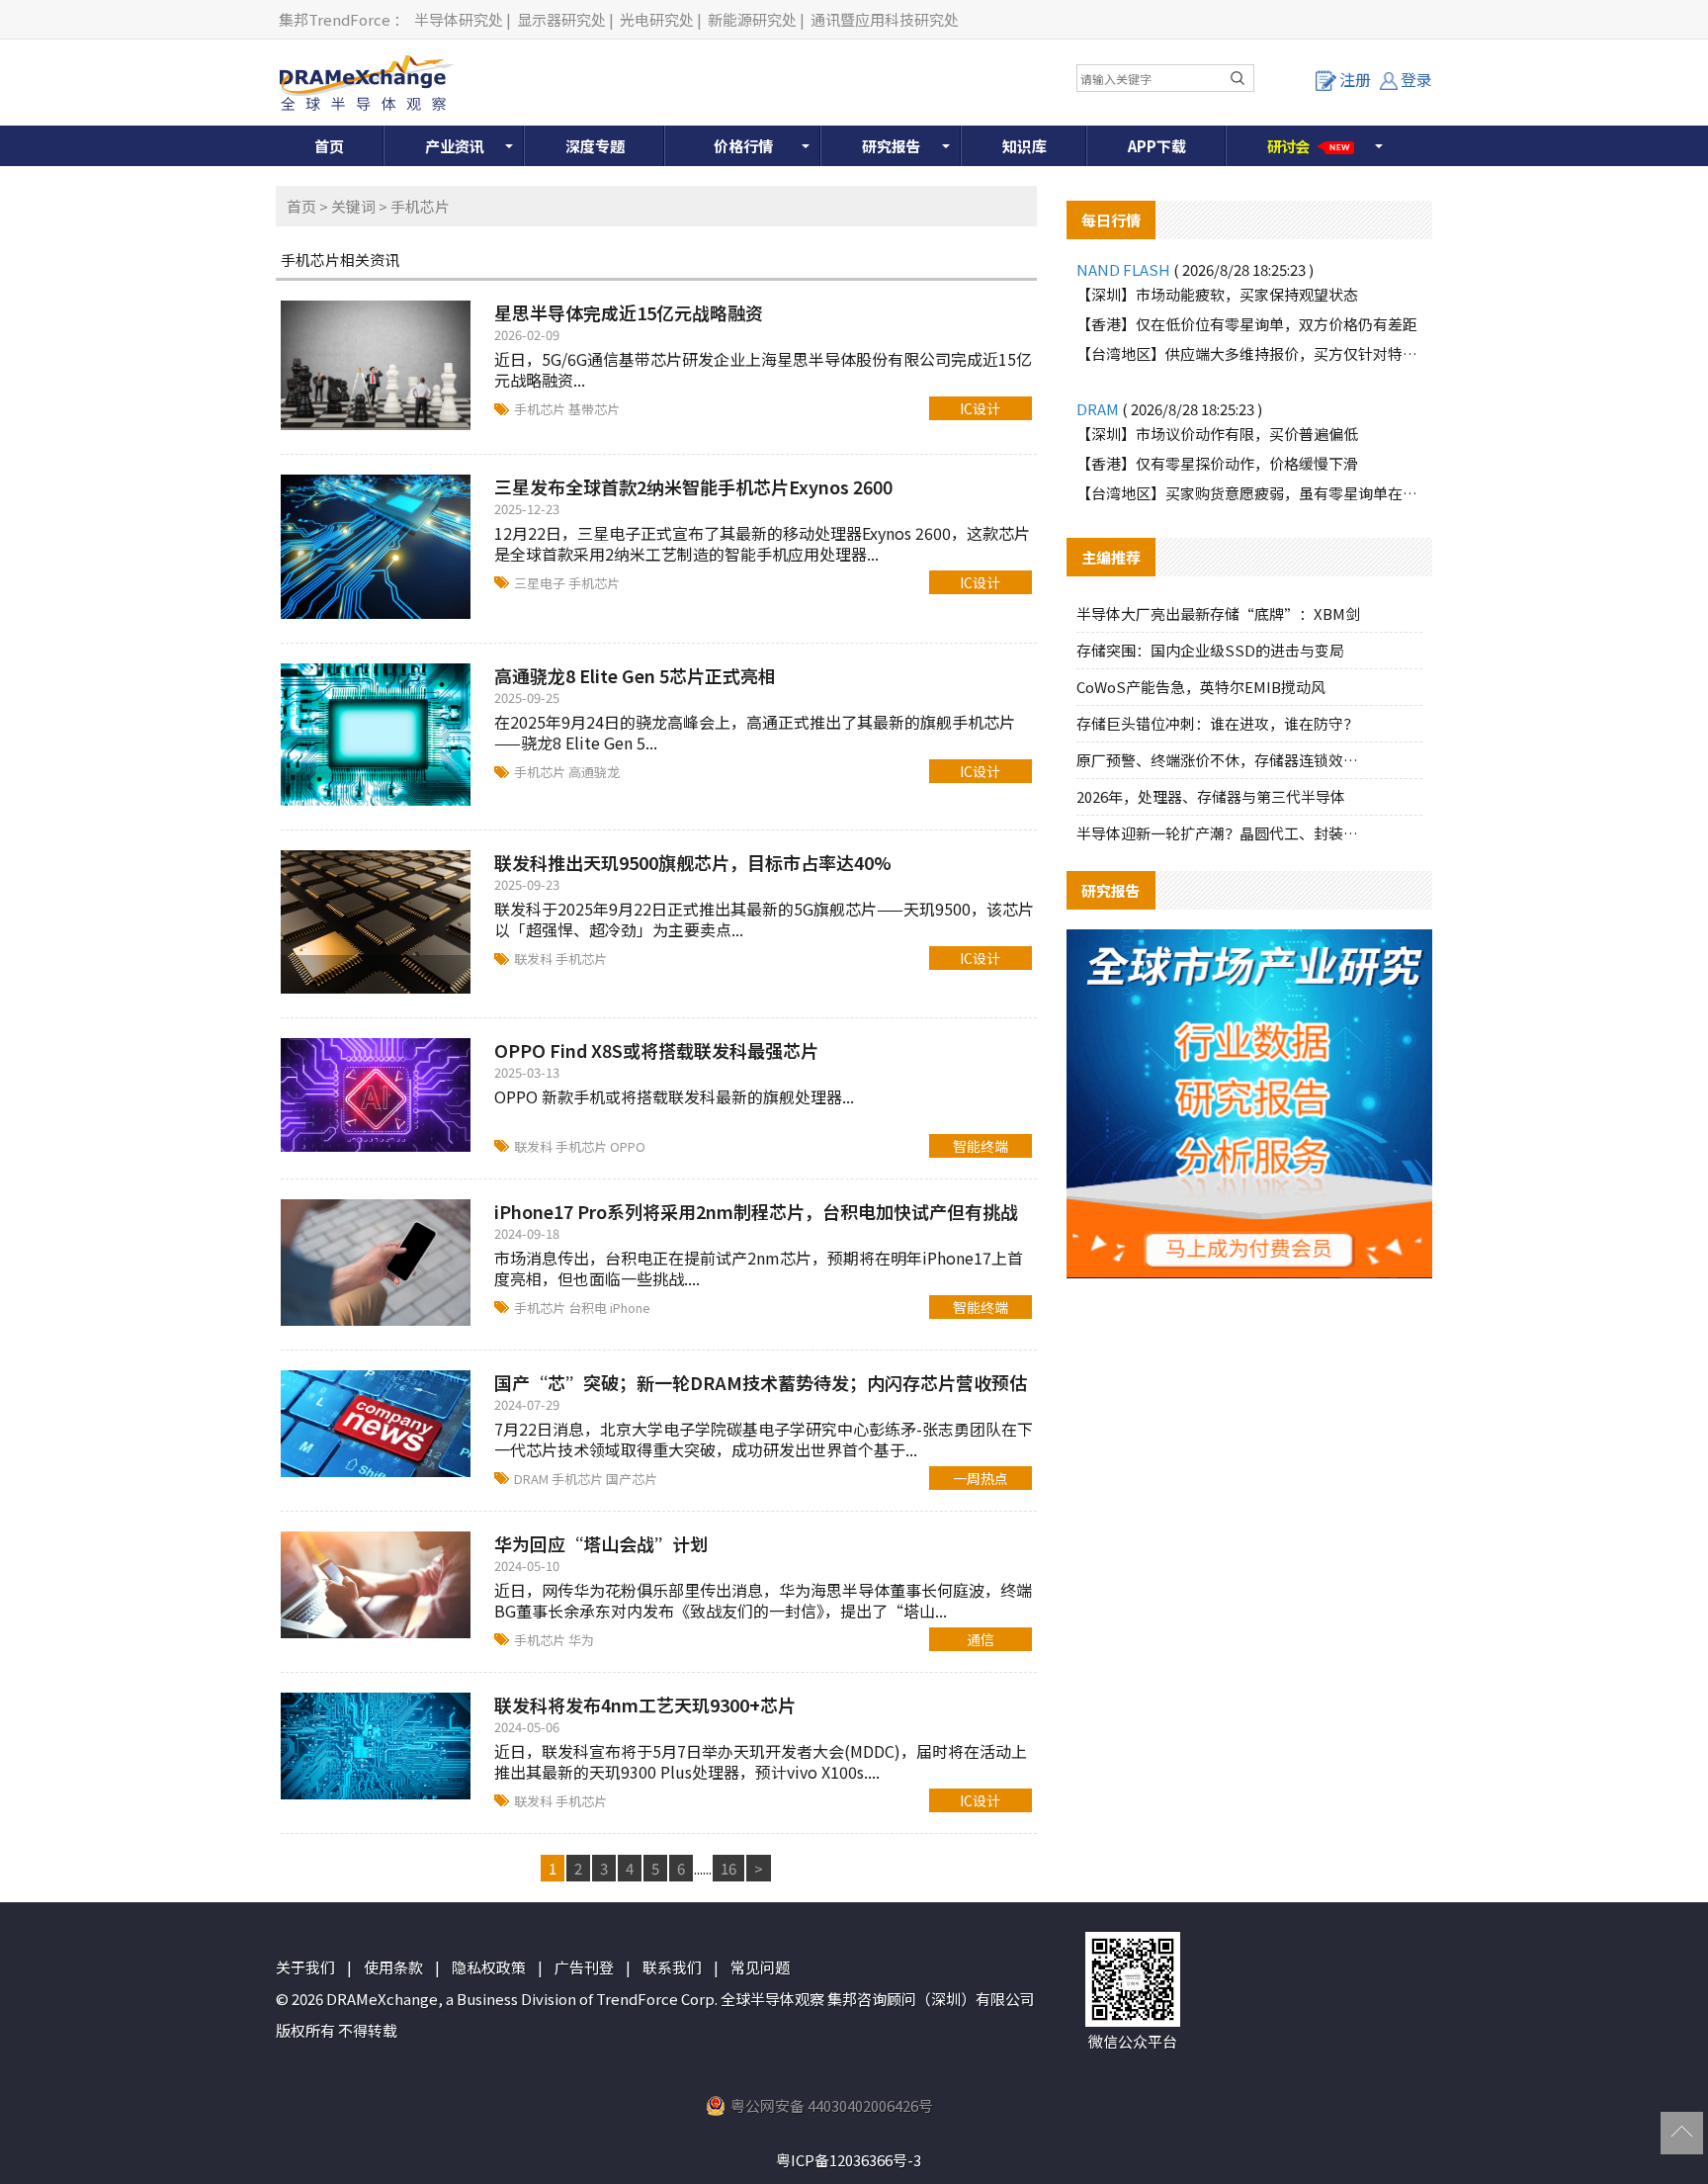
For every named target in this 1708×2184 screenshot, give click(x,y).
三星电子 (541, 583)
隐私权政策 (489, 1967)
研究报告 (892, 146)
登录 (1416, 79)
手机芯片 (541, 409)
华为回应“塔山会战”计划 (601, 1543)
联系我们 (672, 1967)
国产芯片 (632, 1479)
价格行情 (743, 146)
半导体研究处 (459, 19)
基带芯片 (594, 409)
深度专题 (595, 146)
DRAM (533, 1479)
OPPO (628, 1146)
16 (728, 1868)
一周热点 (981, 1478)
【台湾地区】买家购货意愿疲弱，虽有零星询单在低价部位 (1249, 493)
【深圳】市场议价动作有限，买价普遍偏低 (1217, 434)
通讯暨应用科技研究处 (885, 19)
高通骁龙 (594, 772)
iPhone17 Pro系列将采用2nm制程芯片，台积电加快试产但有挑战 (756, 1211)
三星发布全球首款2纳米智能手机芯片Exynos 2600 (693, 486)
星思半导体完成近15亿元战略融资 (629, 312)
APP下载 (1157, 146)
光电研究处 (657, 19)
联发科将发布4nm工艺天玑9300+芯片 (645, 1704)
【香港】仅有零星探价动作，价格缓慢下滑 (1217, 463)
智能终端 (981, 1146)
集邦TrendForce (335, 19)
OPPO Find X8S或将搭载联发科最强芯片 (656, 1050)
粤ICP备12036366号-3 (849, 2160)
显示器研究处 (561, 19)
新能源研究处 (752, 19)
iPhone (630, 1308)
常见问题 (760, 1967)
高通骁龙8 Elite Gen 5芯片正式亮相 (635, 675)
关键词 (353, 206)
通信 (981, 1639)
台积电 (589, 1308)
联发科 (535, 959)
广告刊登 (584, 1967)
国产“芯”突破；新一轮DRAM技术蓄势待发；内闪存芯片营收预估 (761, 1382)
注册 (1355, 79)
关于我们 (305, 1967)
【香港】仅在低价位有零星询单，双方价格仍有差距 (1247, 324)
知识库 (1025, 146)
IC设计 (980, 408)
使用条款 (393, 1967)
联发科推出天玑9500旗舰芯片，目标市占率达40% (693, 862)
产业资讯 (455, 146)
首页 (329, 146)
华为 (581, 1640)
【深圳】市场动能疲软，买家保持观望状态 (1217, 294)
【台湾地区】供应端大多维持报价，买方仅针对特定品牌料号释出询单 (1249, 353)
